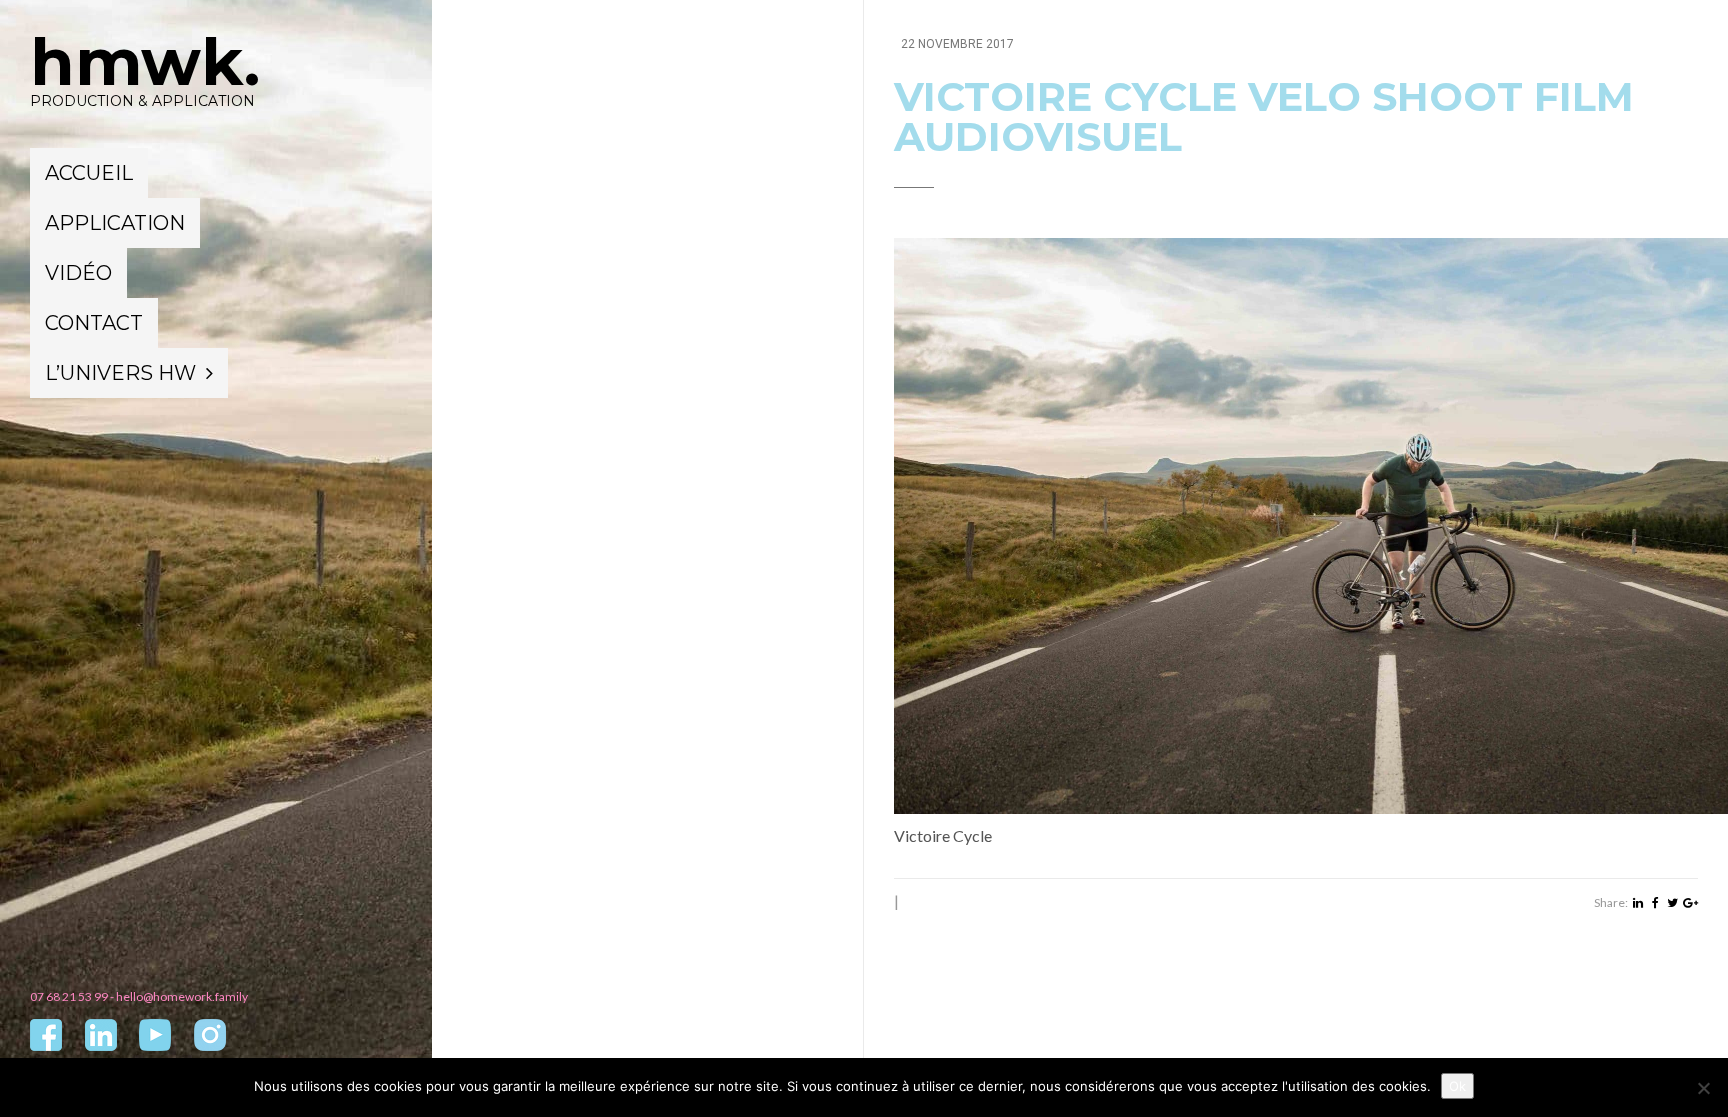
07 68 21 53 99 (69, 996)
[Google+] (1690, 903)
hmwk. (145, 62)
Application (115, 223)
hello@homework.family (182, 996)
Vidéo (78, 273)
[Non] (1703, 1088)
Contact (94, 323)
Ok (1457, 1086)
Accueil (89, 173)
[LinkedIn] (1637, 903)
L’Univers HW (120, 373)
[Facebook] (1655, 903)
